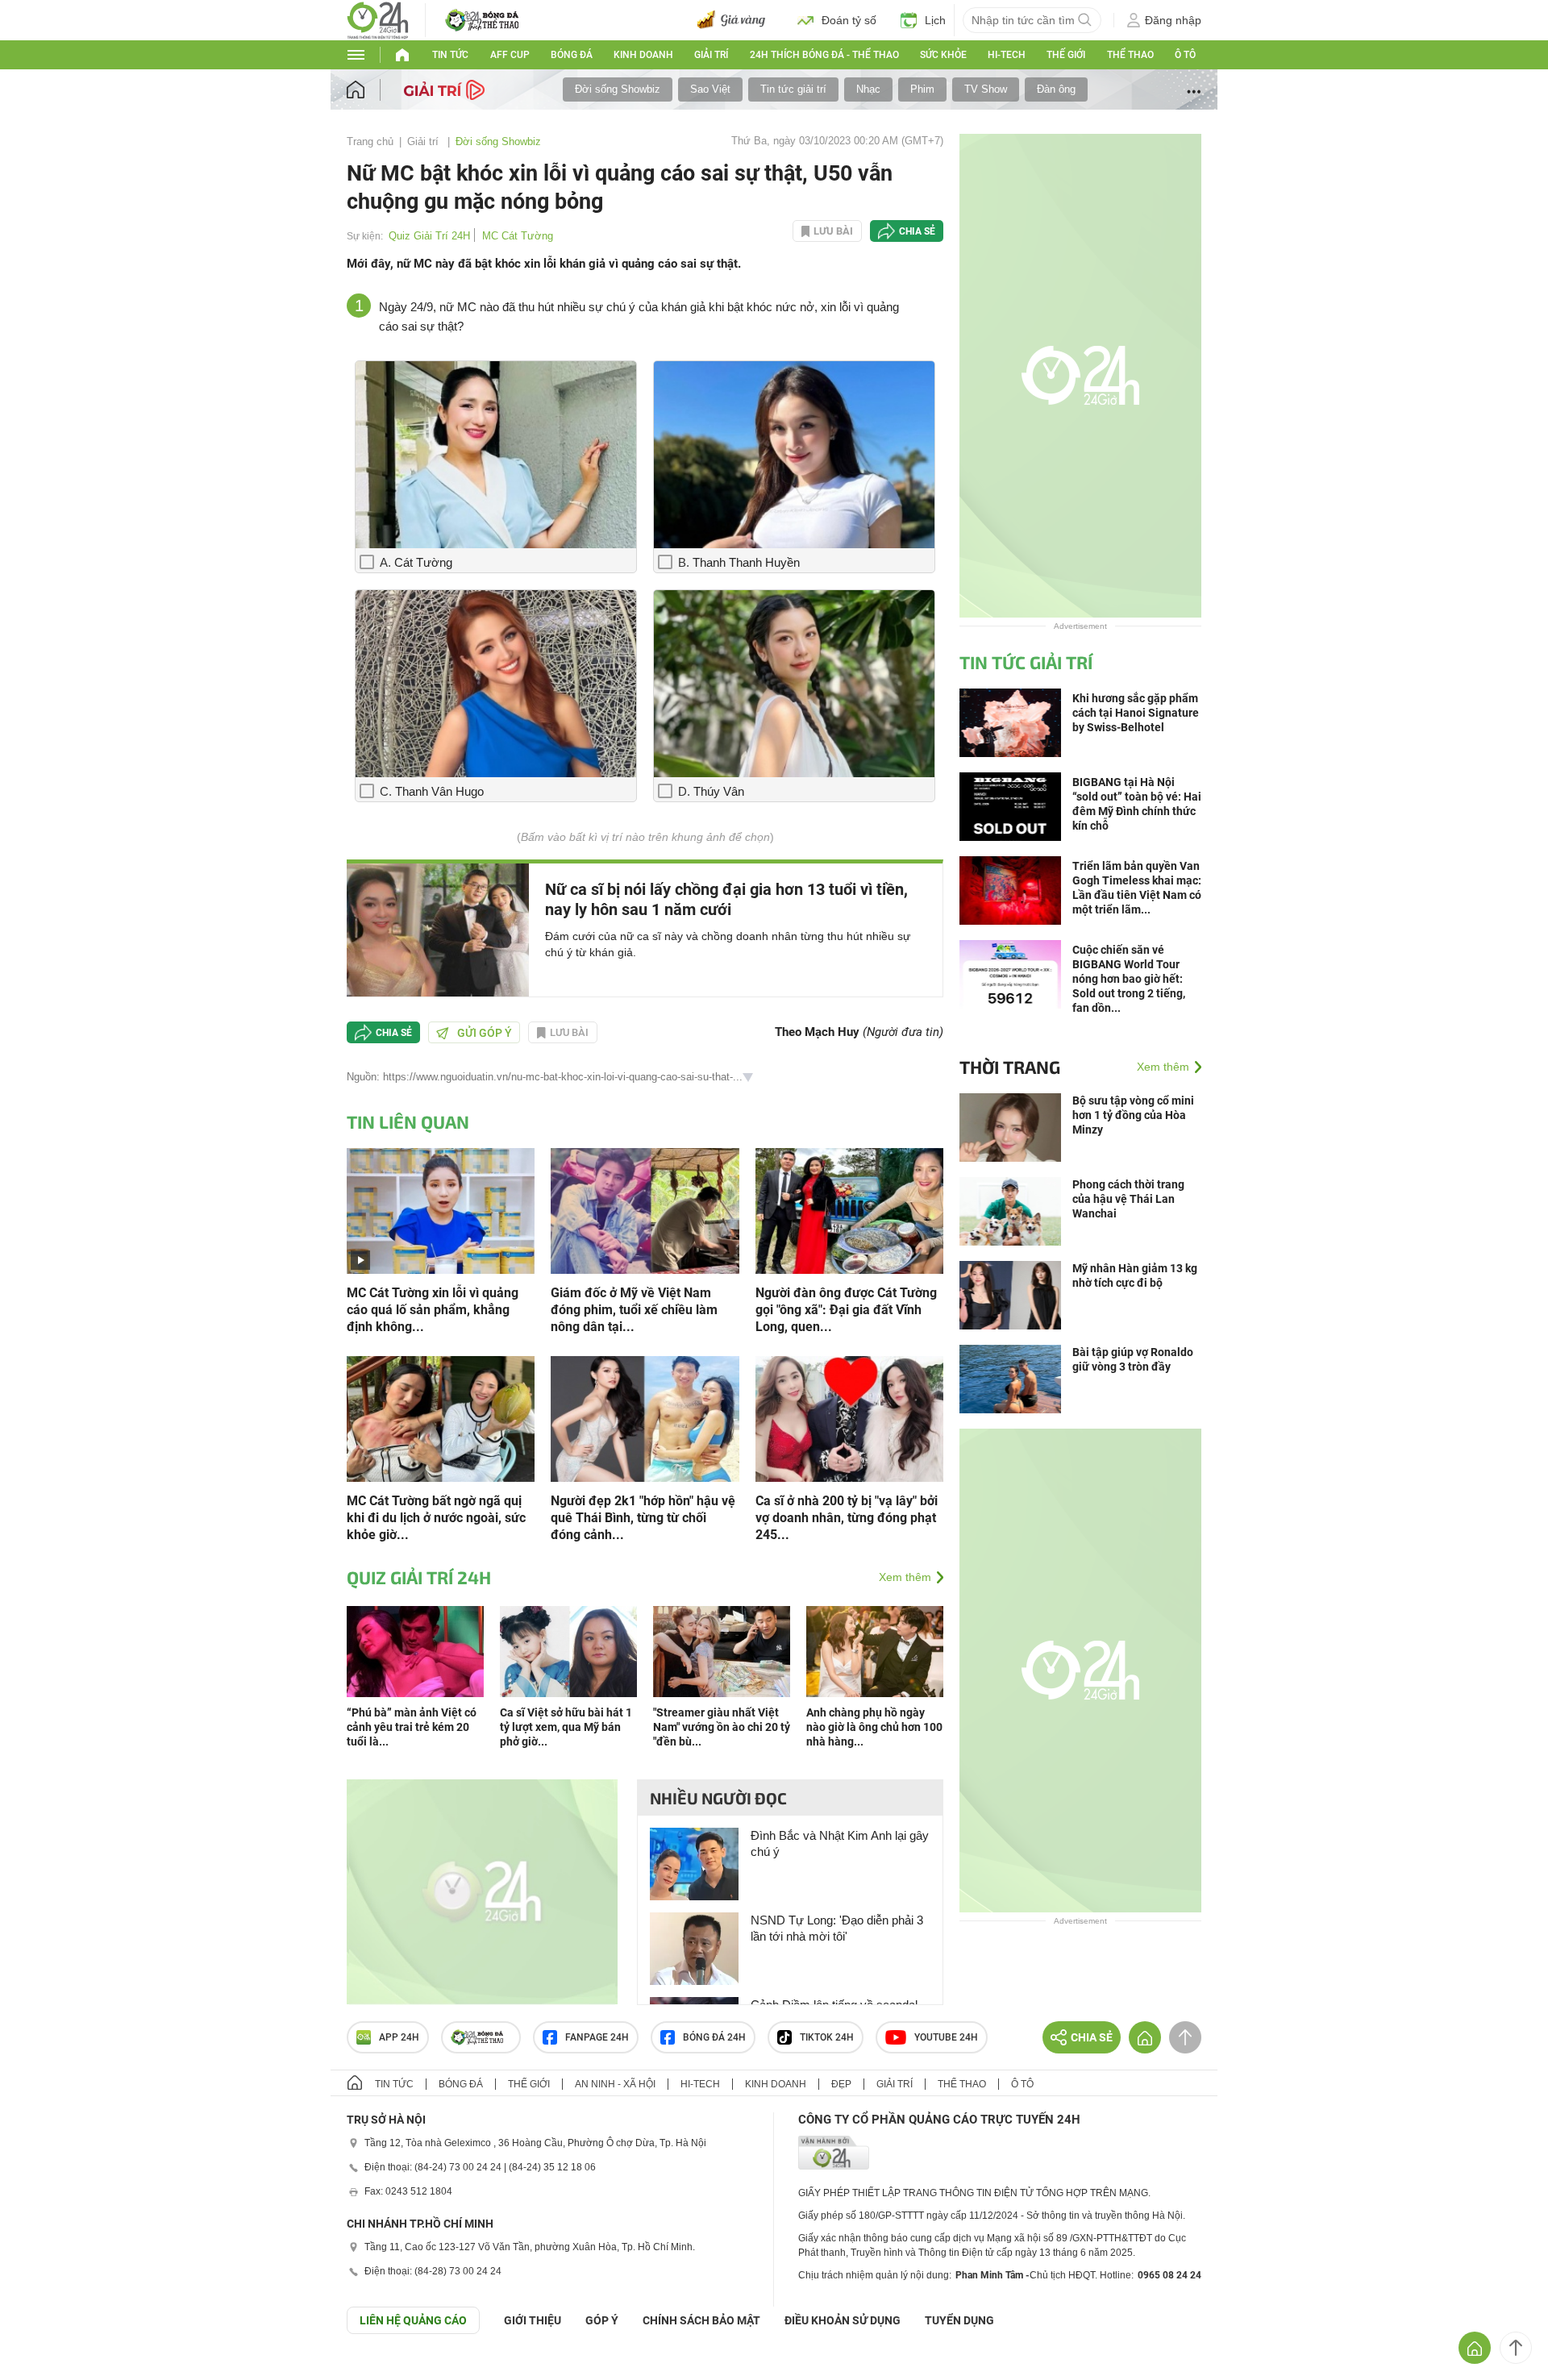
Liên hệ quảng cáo (413, 2320)
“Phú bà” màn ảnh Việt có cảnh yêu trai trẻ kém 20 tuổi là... (412, 1727)
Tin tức (450, 55)
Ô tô (1185, 55)
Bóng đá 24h (714, 2037)
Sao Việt (710, 89)
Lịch (935, 20)
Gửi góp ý (485, 1033)
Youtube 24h (946, 2037)
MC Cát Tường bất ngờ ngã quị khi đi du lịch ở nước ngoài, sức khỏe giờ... (436, 1518)
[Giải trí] (446, 89)
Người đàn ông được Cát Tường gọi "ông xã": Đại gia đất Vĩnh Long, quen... (846, 1310)
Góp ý (602, 2320)
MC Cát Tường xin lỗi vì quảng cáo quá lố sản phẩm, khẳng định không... (433, 1310)
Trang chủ (370, 141)
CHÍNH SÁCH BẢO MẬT (701, 2320)
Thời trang (1010, 1067)
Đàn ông (1056, 89)
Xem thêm (905, 1577)
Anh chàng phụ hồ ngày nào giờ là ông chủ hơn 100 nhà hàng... (874, 1727)
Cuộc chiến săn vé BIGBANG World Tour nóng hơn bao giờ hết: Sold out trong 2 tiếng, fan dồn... (1129, 979)
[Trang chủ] (371, 90)
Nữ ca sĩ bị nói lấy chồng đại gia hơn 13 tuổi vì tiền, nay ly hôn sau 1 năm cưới (726, 899)
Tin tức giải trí (793, 89)
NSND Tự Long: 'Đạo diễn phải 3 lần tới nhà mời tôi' (837, 1928)
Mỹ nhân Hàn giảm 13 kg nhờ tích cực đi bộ (1135, 1275)
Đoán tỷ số (849, 20)
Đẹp (841, 2084)
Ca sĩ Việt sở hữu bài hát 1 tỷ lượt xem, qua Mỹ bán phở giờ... (566, 1727)
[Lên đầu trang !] (1516, 2348)
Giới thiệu (533, 2320)
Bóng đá (572, 55)
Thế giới (1066, 55)
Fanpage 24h (597, 2037)
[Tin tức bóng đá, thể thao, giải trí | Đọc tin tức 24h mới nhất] (378, 19)
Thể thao (1130, 55)
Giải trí (711, 55)
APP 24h (399, 2037)
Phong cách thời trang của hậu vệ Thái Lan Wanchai (1128, 1199)
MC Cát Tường (518, 236)
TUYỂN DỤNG (959, 2320)
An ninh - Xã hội (615, 2084)
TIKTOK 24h (827, 2037)
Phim (922, 89)
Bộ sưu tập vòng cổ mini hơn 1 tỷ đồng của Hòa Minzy (1133, 1115)
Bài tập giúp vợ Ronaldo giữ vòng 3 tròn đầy (1133, 1359)
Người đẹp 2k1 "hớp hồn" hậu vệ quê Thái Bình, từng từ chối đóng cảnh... (643, 1518)
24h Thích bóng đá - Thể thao (824, 55)
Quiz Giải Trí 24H (429, 236)
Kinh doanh (643, 55)
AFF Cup (510, 55)
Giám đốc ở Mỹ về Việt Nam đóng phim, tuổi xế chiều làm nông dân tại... (634, 1310)
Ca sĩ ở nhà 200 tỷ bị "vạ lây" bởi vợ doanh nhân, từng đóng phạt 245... (847, 1518)
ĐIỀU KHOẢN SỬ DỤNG (843, 2320)
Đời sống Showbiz (618, 89)
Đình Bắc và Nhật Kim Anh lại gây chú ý (840, 1843)
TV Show (986, 89)
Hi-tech (1007, 55)
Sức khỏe (943, 55)
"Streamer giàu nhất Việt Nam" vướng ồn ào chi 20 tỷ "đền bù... (722, 1727)
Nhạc (868, 89)
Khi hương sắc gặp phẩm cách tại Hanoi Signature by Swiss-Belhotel (1136, 713)
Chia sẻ (917, 231)
